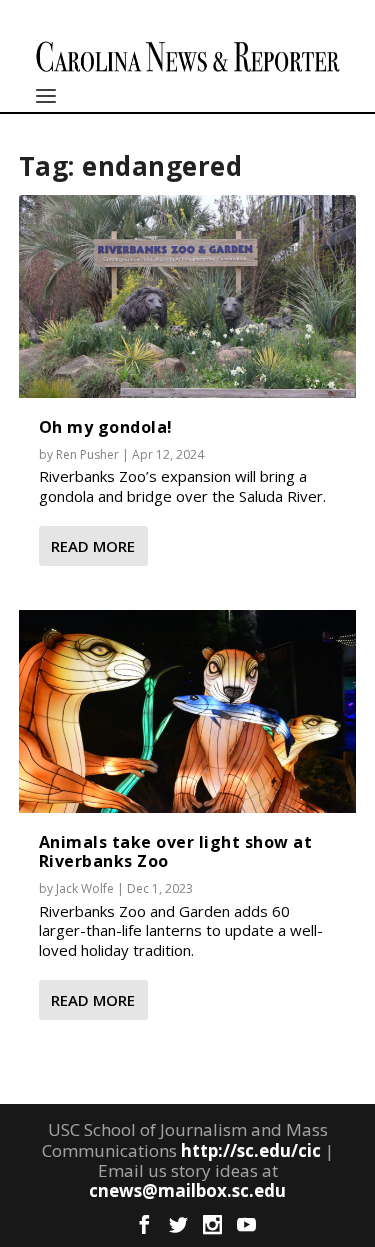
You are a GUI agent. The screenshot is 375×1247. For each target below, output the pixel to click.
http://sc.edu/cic (251, 1150)
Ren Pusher (87, 454)
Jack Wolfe (85, 888)
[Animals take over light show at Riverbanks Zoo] (188, 711)
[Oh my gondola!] (188, 296)
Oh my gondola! (106, 427)
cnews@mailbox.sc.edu (187, 1190)
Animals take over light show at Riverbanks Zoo (176, 851)
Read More (93, 546)
